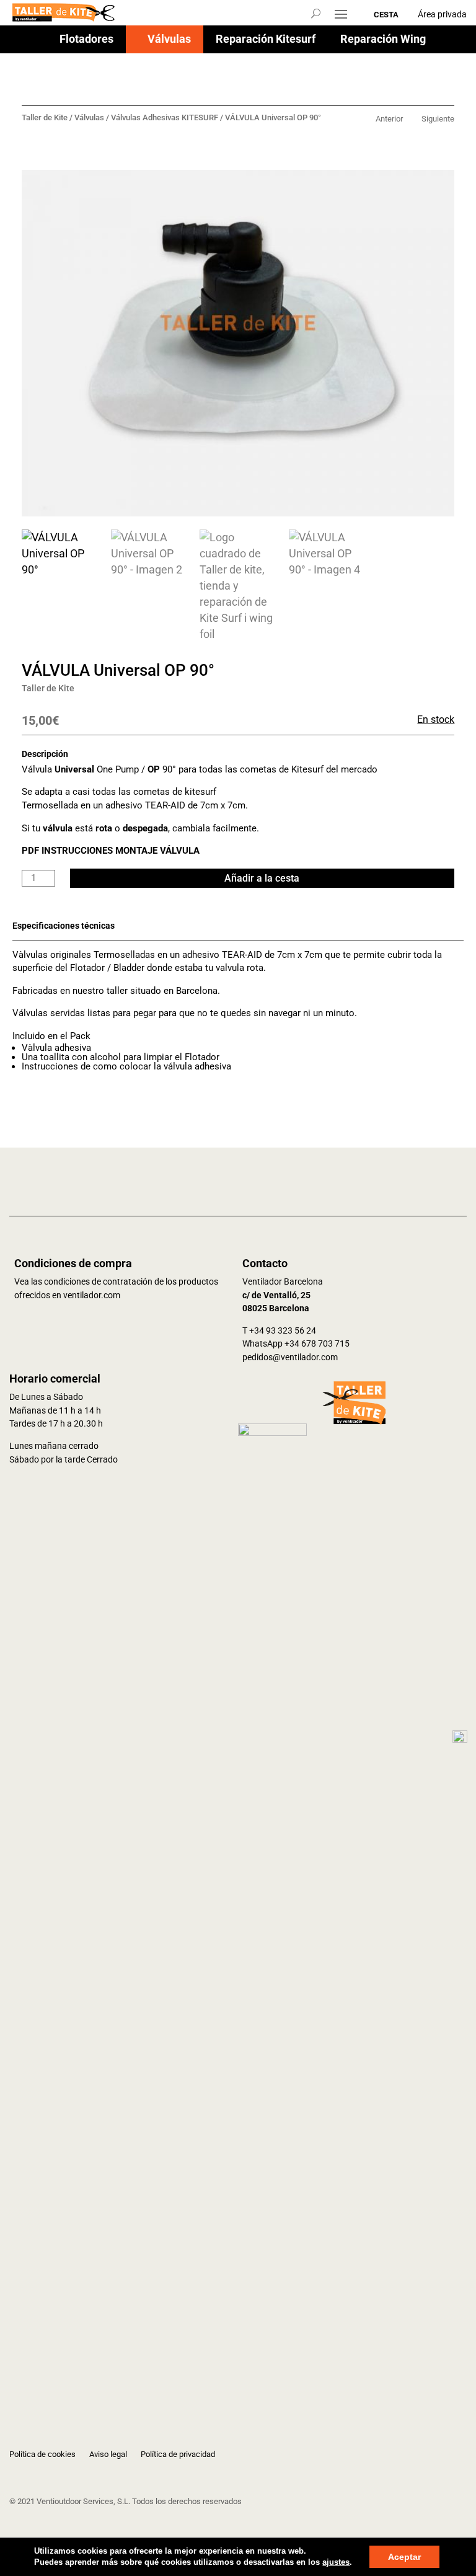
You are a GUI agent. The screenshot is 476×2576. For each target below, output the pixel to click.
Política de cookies (42, 2454)
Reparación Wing (383, 40)
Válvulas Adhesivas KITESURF (165, 117)
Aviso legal (108, 2454)
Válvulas (169, 40)
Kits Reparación (243, 68)
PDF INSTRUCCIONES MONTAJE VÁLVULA (111, 851)
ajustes (336, 2562)
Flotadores (86, 40)
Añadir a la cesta (262, 878)
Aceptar (404, 2557)
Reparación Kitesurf (266, 40)
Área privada (442, 14)
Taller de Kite (45, 117)
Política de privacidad (178, 2454)
